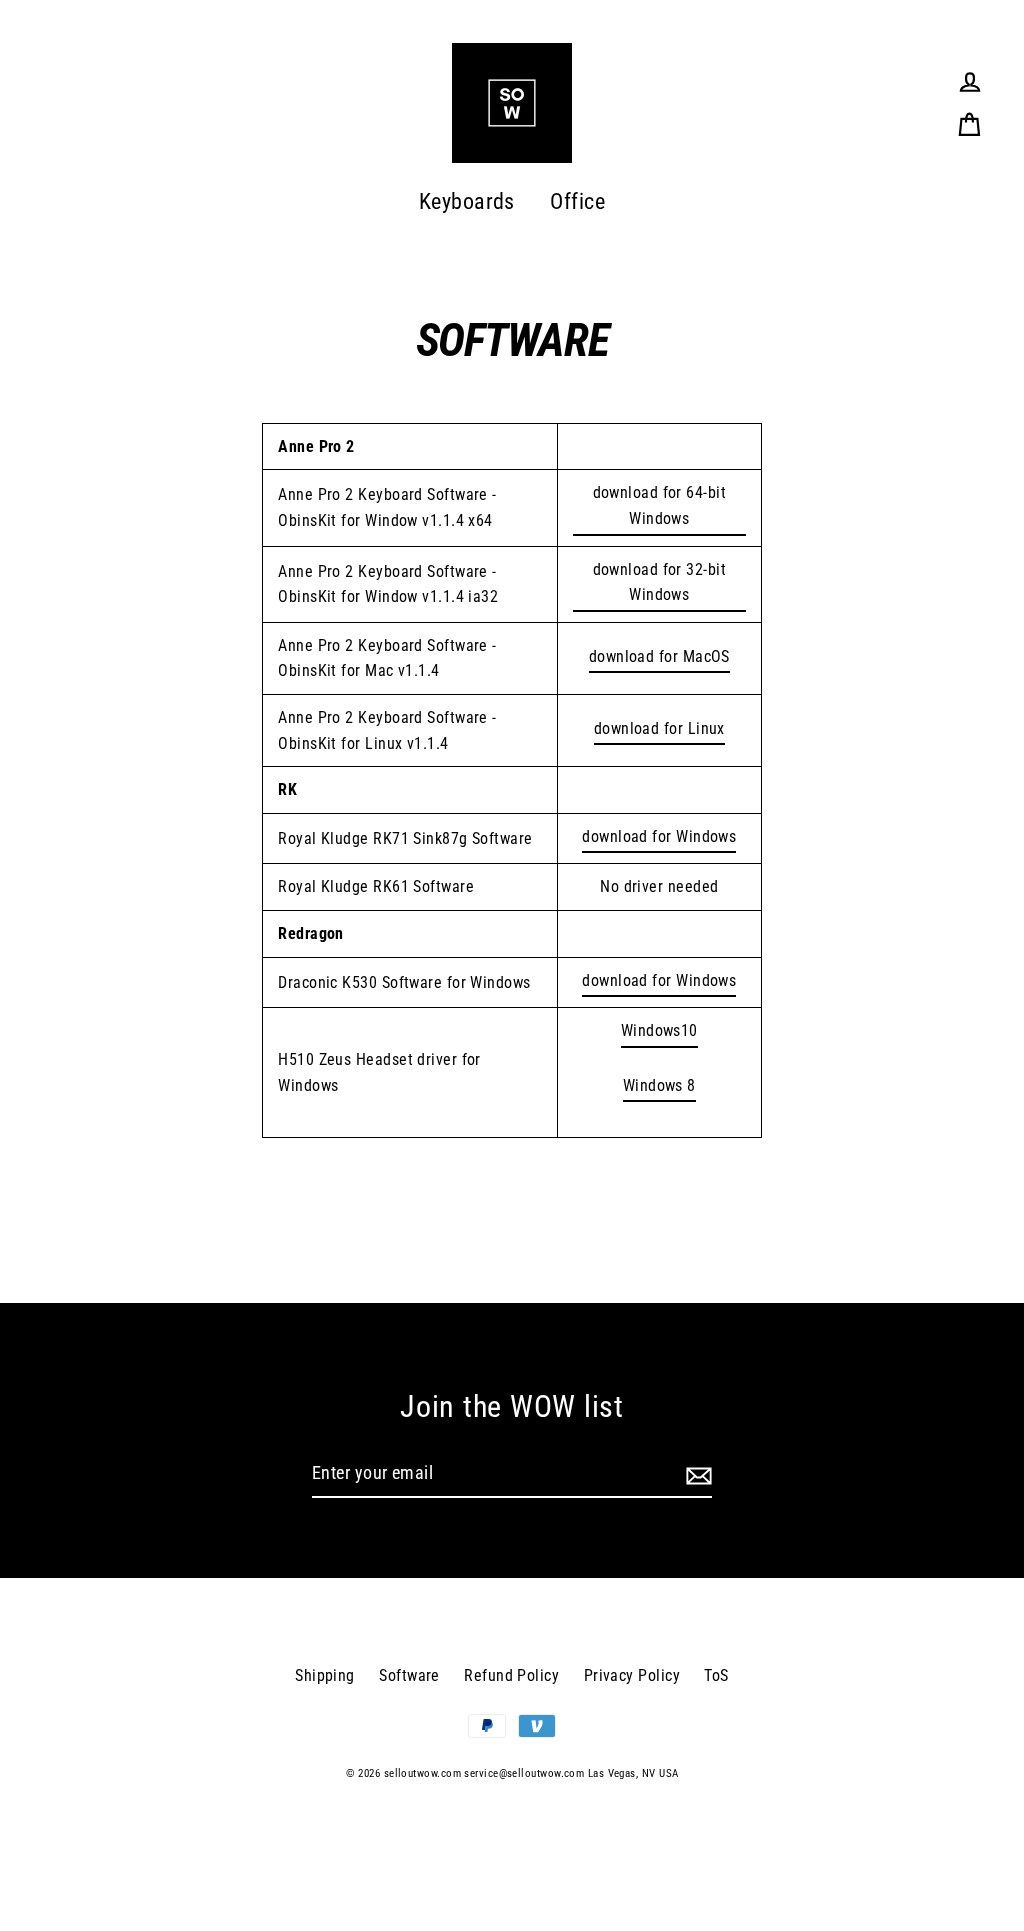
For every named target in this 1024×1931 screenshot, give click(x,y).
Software (409, 1675)
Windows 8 (659, 1085)
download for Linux (659, 728)
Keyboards (467, 201)
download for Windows (659, 836)
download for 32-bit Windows (660, 582)
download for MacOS (659, 656)
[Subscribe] (696, 1474)
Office (577, 201)
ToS (716, 1675)
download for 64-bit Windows (660, 505)
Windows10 (659, 1030)
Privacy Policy (632, 1675)
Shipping (325, 1675)
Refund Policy (511, 1675)
